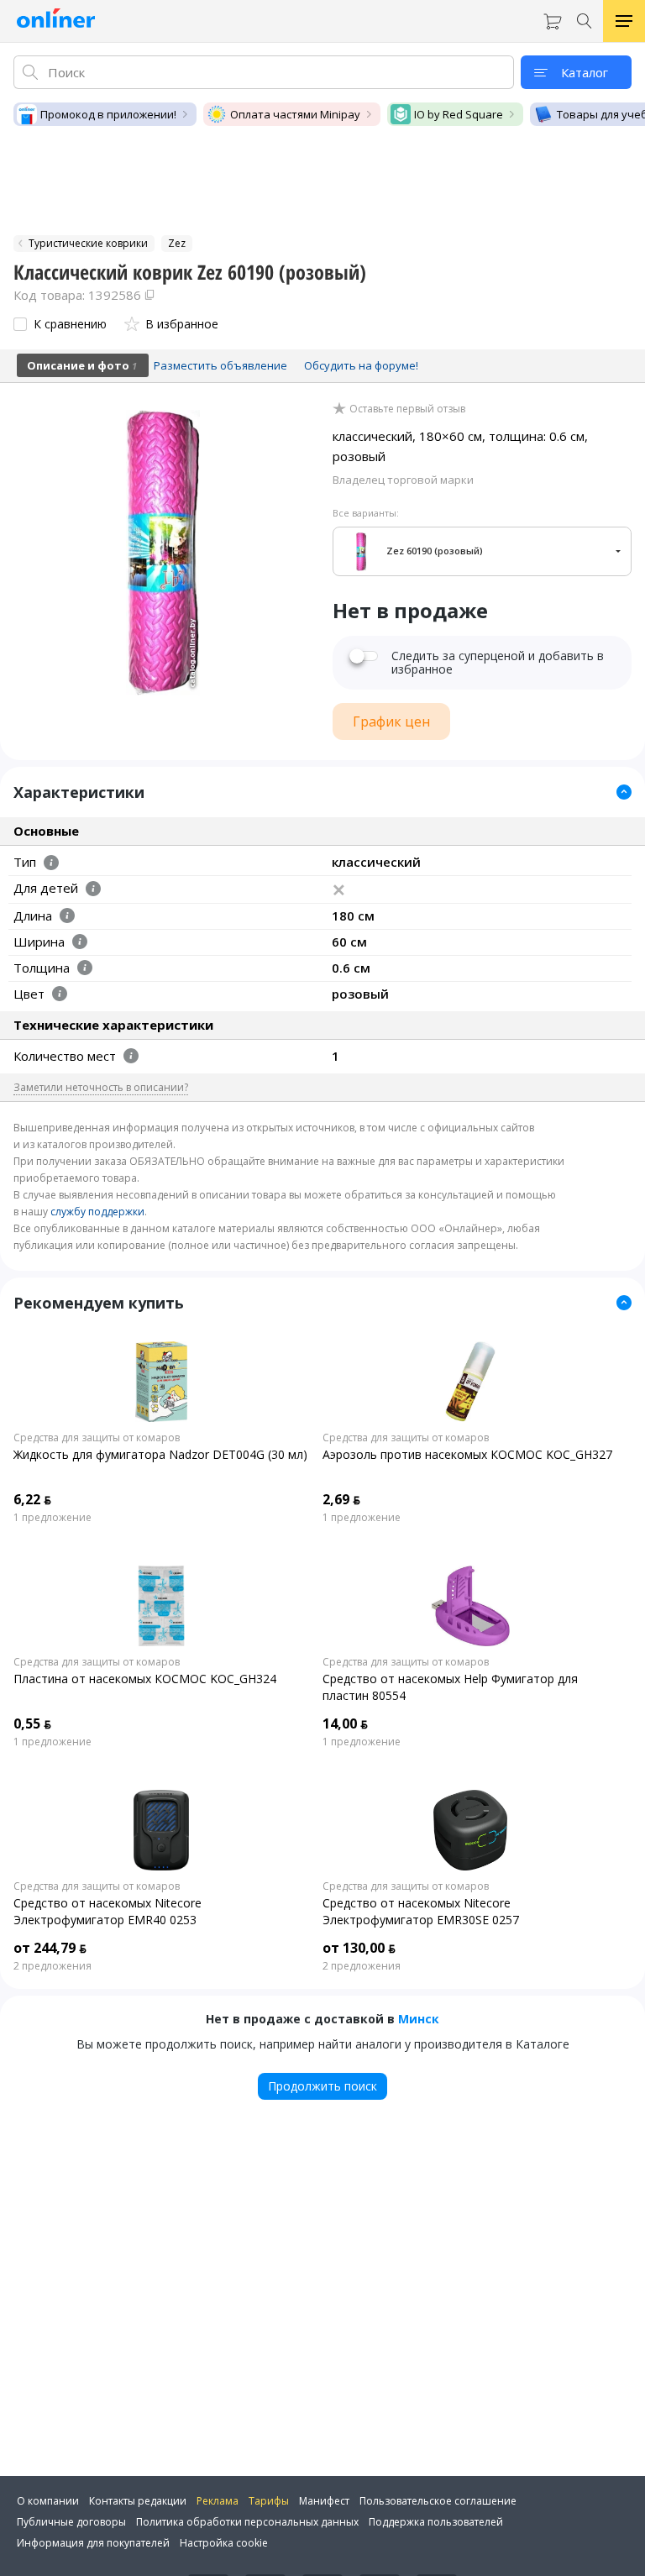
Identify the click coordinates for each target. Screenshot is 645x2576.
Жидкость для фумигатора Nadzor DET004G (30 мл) (160, 1454)
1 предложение (52, 1518)
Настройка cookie (224, 2543)
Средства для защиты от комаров (97, 1438)
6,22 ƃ (32, 1499)
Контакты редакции (138, 2501)
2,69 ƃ (341, 1499)
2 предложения (52, 1966)
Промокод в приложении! (108, 114)
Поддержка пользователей (436, 2522)
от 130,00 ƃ (359, 1948)
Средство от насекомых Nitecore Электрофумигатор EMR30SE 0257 (421, 1911)
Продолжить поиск (322, 2086)
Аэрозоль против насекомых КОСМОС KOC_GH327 (467, 1454)
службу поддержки (97, 1212)
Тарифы (269, 2501)
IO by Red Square (459, 114)
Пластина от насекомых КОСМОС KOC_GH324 (145, 1679)
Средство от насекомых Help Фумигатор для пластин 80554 (450, 1687)
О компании (48, 2501)
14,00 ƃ (345, 1723)
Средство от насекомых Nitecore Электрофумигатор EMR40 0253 (107, 1911)
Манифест (324, 2501)
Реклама (218, 2501)
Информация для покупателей (93, 2543)
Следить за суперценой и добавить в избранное (498, 663)
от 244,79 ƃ (50, 1948)
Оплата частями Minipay (295, 114)
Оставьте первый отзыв (407, 409)
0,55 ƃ (32, 1723)
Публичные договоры (71, 2522)
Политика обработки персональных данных (247, 2522)
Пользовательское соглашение (438, 2501)
